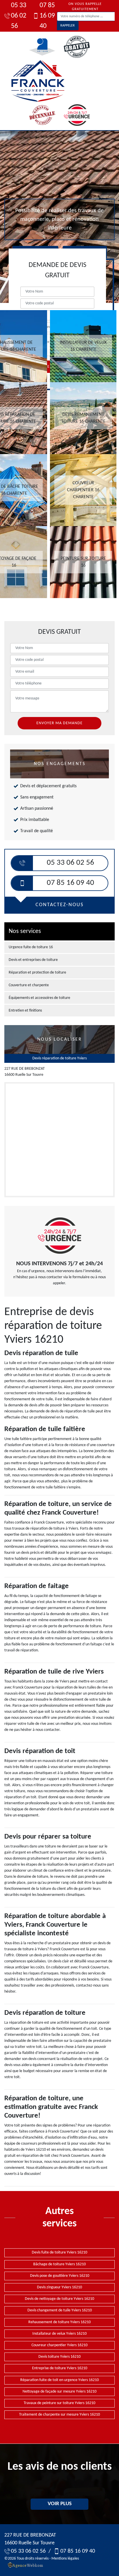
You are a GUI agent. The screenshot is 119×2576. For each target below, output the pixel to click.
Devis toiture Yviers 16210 (59, 2357)
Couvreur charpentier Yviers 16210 (59, 2345)
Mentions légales (65, 2559)
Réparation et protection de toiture (37, 973)
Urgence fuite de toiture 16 (31, 947)
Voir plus (60, 2504)
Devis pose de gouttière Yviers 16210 (60, 2276)
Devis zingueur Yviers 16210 (59, 2287)
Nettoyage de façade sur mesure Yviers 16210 (59, 2392)
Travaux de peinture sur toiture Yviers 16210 (59, 2403)
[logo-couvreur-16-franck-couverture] (38, 81)
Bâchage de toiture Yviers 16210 (59, 2264)
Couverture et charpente (29, 985)
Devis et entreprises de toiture (33, 960)
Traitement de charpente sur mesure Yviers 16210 (59, 2415)
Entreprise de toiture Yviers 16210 (60, 2368)
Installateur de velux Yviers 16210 (59, 2334)
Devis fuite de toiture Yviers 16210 (59, 2252)
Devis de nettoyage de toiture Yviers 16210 (59, 2299)
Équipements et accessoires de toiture (39, 998)
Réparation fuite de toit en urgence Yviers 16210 (59, 2380)
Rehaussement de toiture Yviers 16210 (59, 2322)
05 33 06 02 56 (19, 16)
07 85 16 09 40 (47, 16)
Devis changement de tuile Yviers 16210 (60, 2310)
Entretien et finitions (25, 1011)
